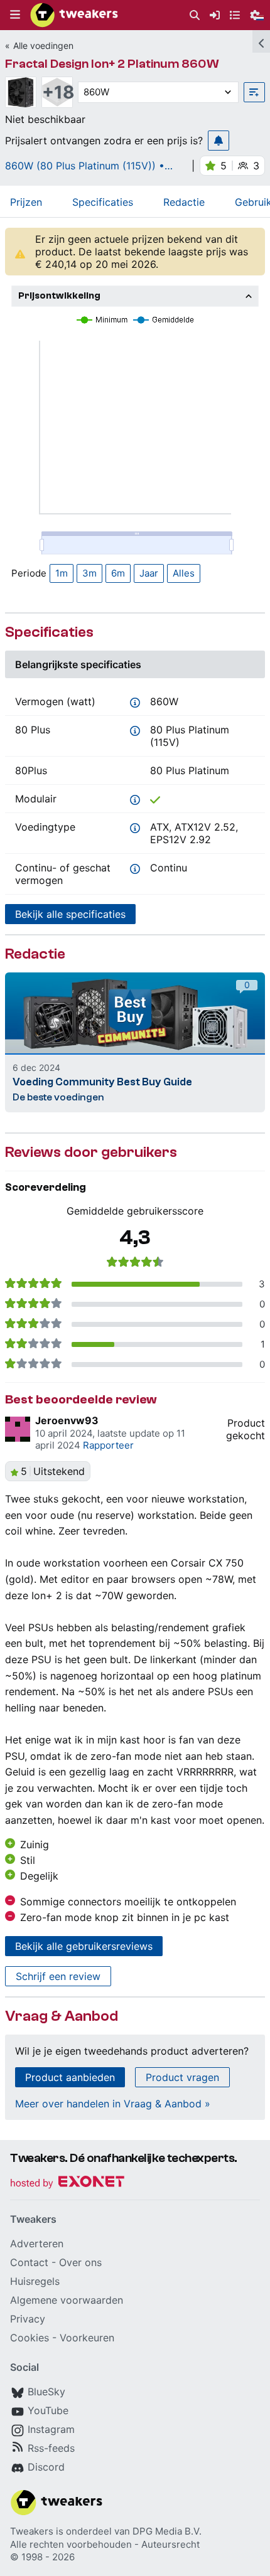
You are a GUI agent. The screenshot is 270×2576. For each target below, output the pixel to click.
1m (62, 573)
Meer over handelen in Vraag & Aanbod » (113, 2104)
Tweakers (32, 2531)
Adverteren (37, 2243)
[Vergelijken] (254, 92)
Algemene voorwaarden (67, 2300)
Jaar (149, 573)
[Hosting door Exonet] (67, 2184)
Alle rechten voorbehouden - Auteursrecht (105, 2544)
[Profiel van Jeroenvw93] (18, 1429)
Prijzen (26, 202)
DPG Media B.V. (167, 2531)
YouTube (48, 2410)
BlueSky (46, 2392)
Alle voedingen (43, 45)
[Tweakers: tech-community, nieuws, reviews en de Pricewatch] (74, 15)
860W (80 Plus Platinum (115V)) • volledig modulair (85, 166)
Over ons (80, 2262)
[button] (15, 15)
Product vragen (182, 2077)
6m (118, 573)
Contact (29, 2262)
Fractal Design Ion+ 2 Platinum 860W (112, 64)
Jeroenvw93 (67, 1420)
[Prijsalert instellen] (219, 141)
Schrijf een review (58, 1976)
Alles (184, 573)
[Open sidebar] (261, 41)
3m (89, 573)
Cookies (30, 2338)
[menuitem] (195, 15)
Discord (46, 2467)
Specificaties (103, 202)
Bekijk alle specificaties (70, 914)
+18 (57, 92)
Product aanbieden (70, 2077)
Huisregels (35, 2281)
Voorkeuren (87, 2338)
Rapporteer (108, 1445)
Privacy (28, 2319)
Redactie (184, 202)
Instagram (51, 2429)
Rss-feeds (51, 2448)
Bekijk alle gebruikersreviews (84, 1946)
